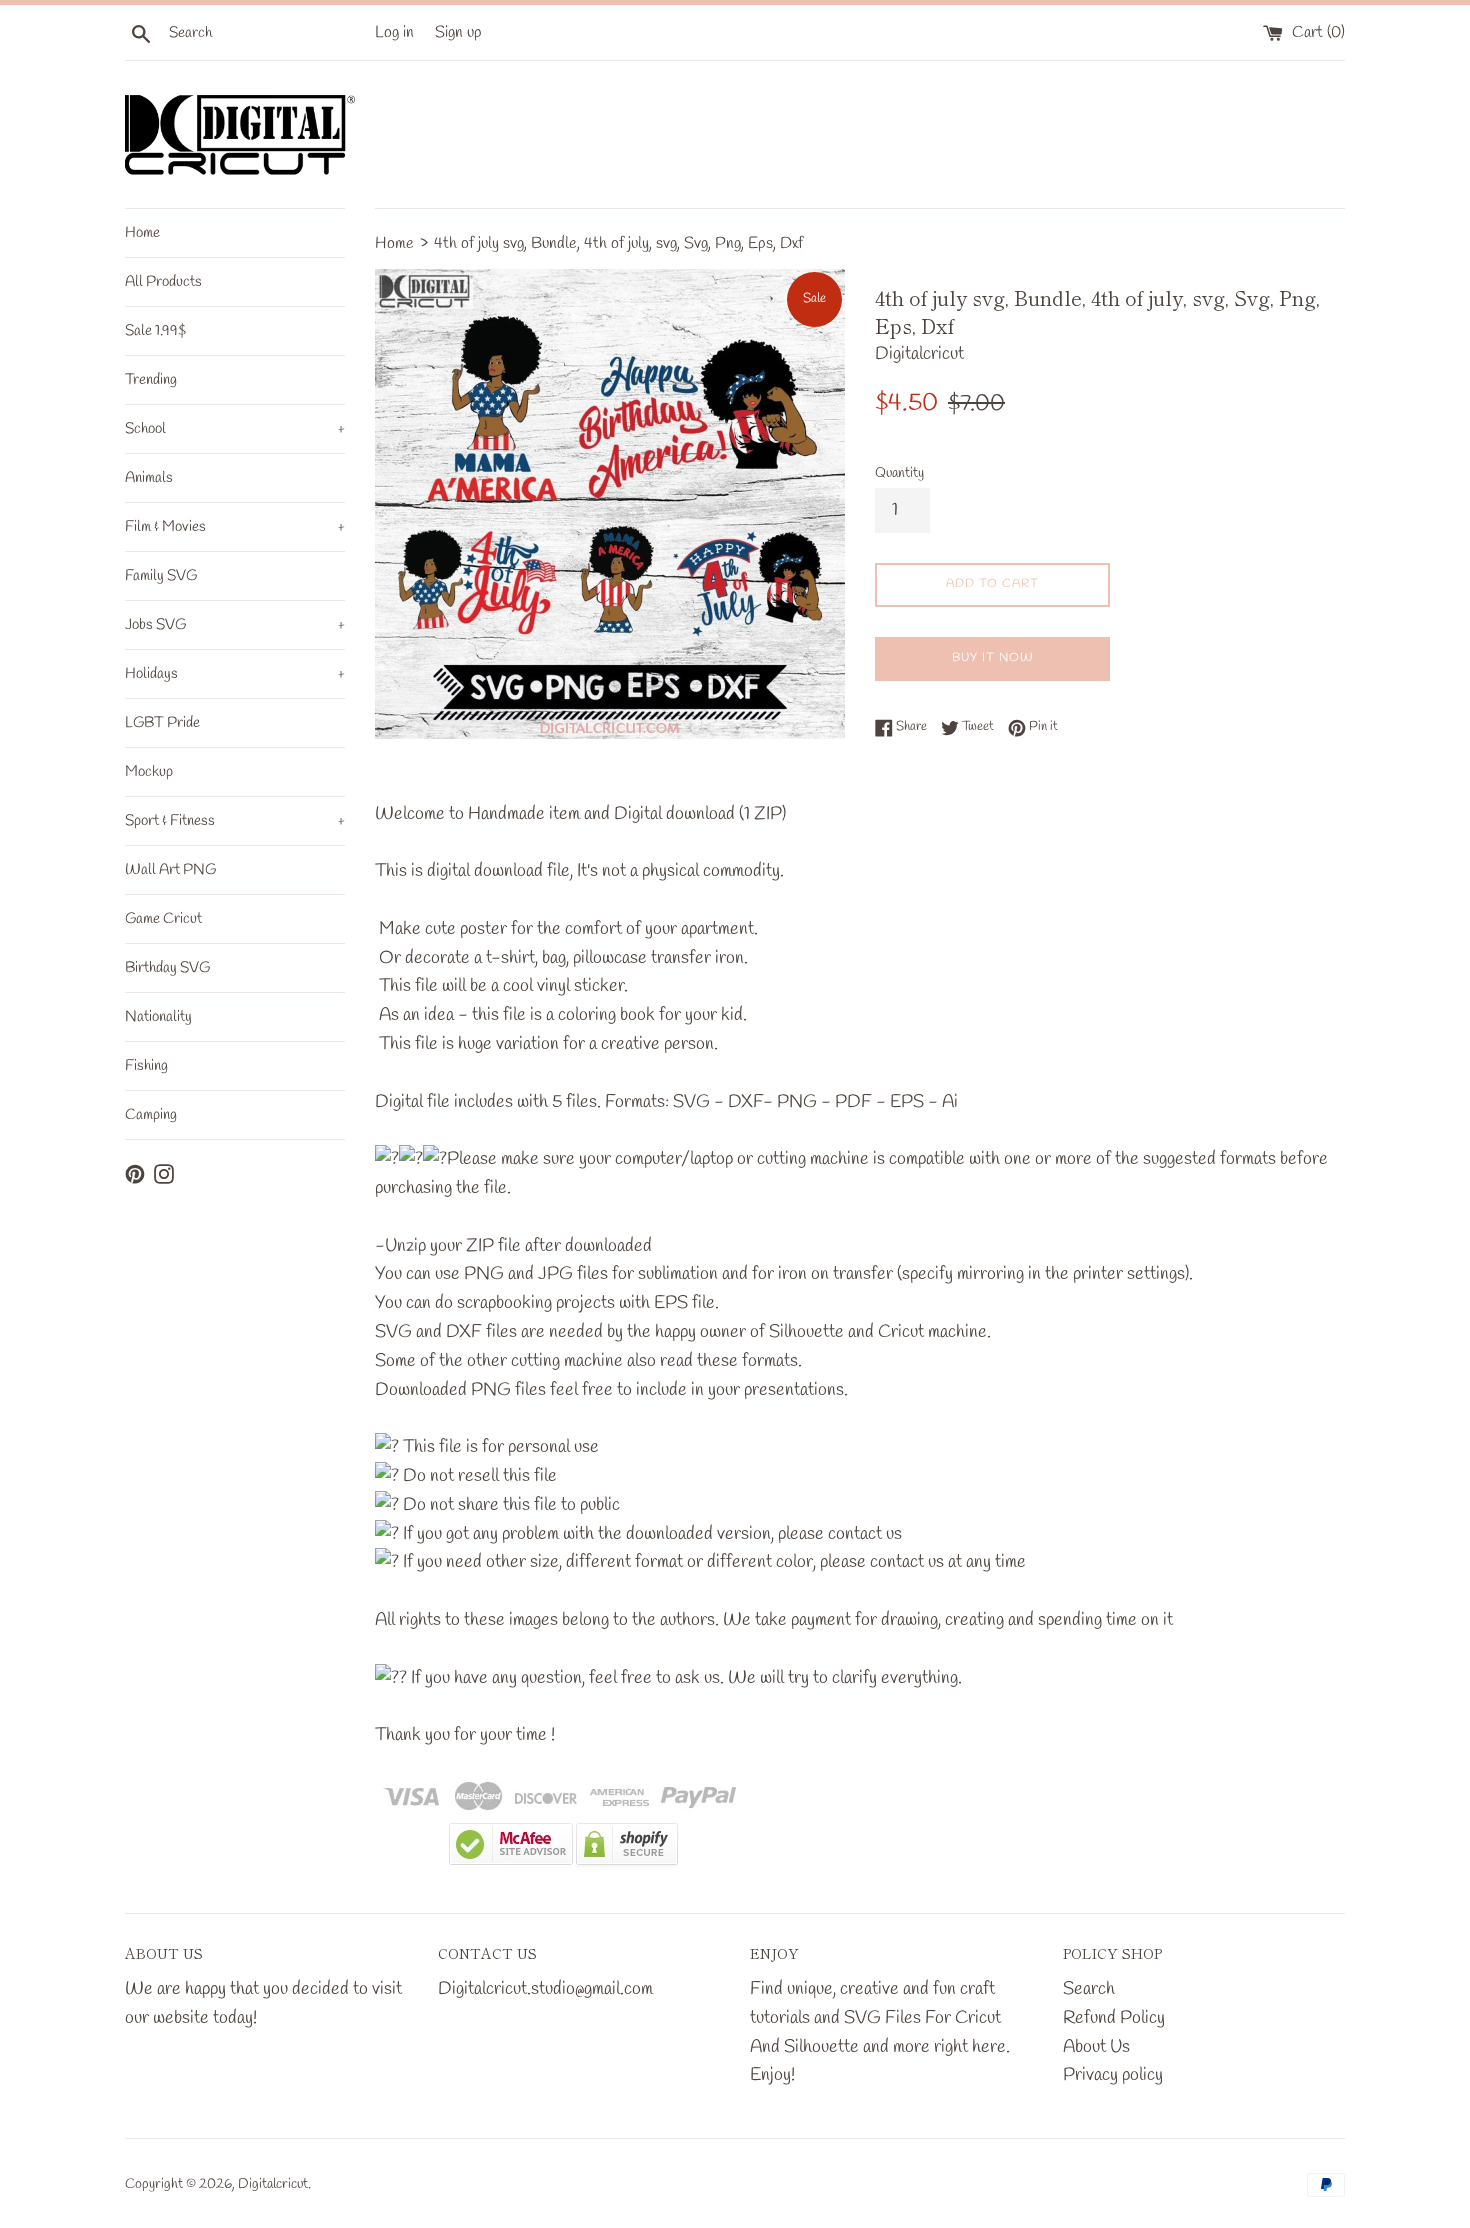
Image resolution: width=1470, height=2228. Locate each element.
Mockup (149, 772)
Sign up (458, 32)
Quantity (899, 473)
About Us (1096, 2047)
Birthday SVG (167, 968)
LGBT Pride (162, 723)
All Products (163, 282)
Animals (149, 478)
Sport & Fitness (235, 821)
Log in (394, 32)
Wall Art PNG (170, 870)
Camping (151, 1115)
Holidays (235, 674)
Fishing (146, 1066)
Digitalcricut (273, 2184)
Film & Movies (235, 527)
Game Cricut (163, 919)
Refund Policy (1114, 2018)
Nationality (158, 1017)
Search (1089, 1989)
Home (142, 233)
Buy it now (993, 658)
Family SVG (161, 576)
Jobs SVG (235, 625)
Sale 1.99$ (155, 331)
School (235, 429)
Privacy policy (1113, 2075)
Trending (151, 380)
